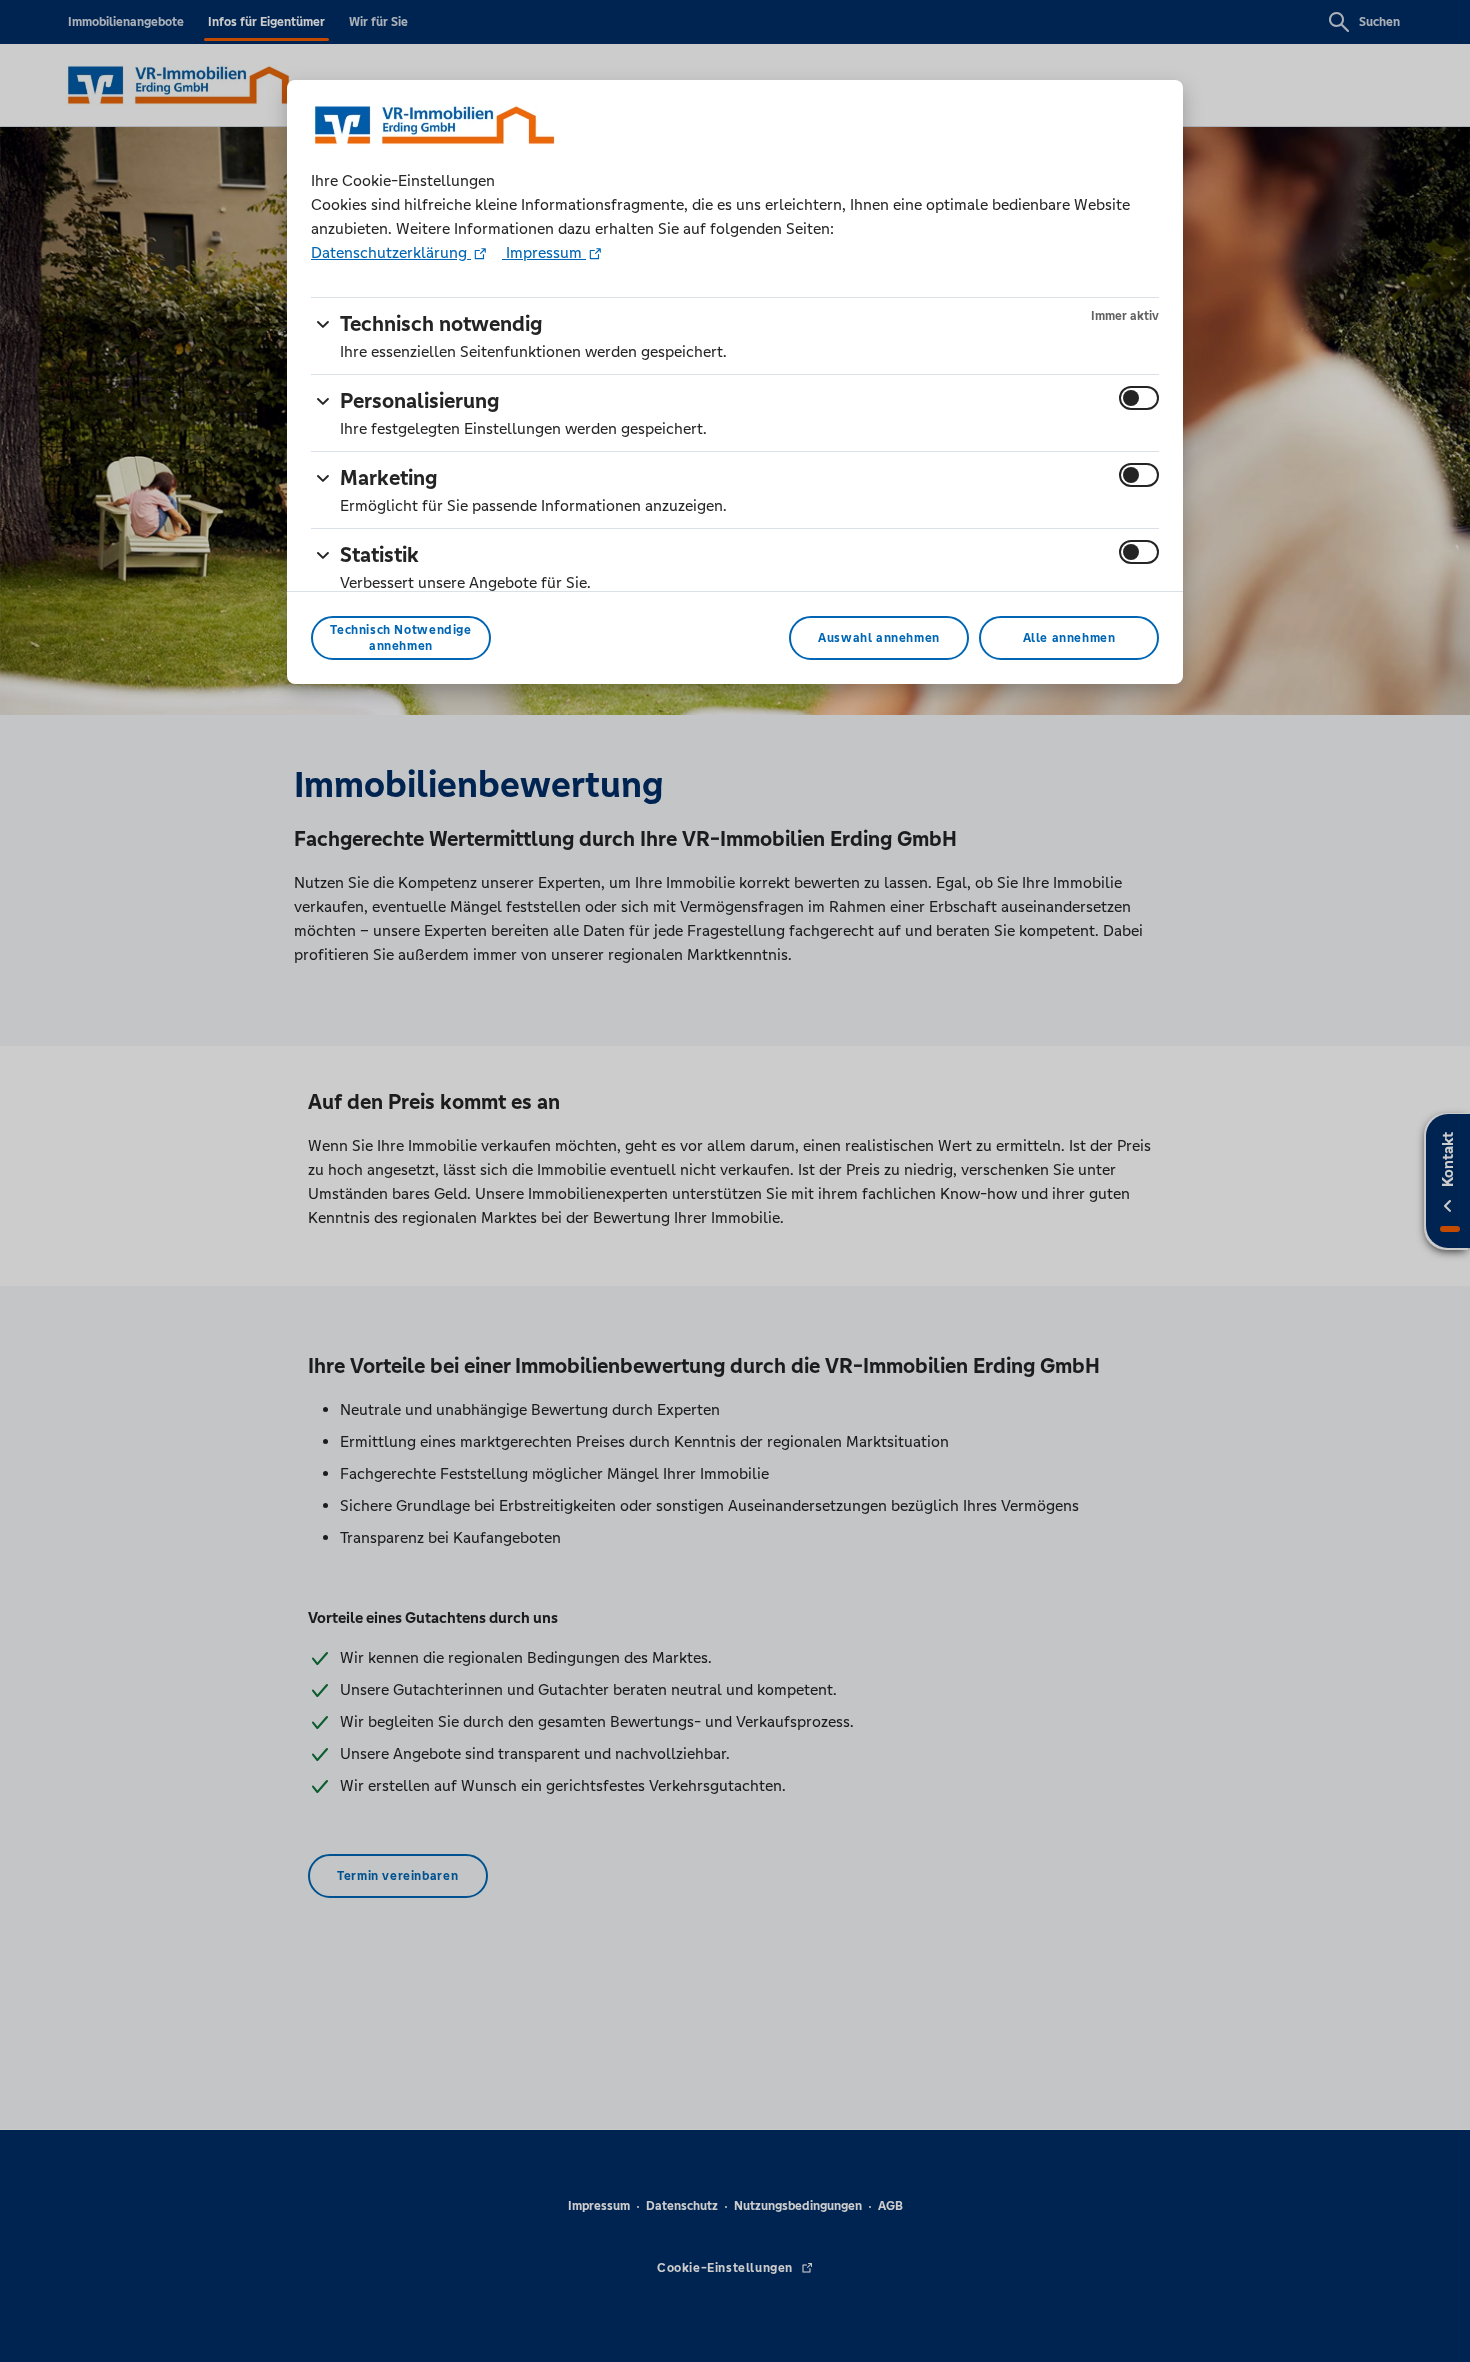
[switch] (1139, 398)
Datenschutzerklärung (391, 252)
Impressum (544, 252)
